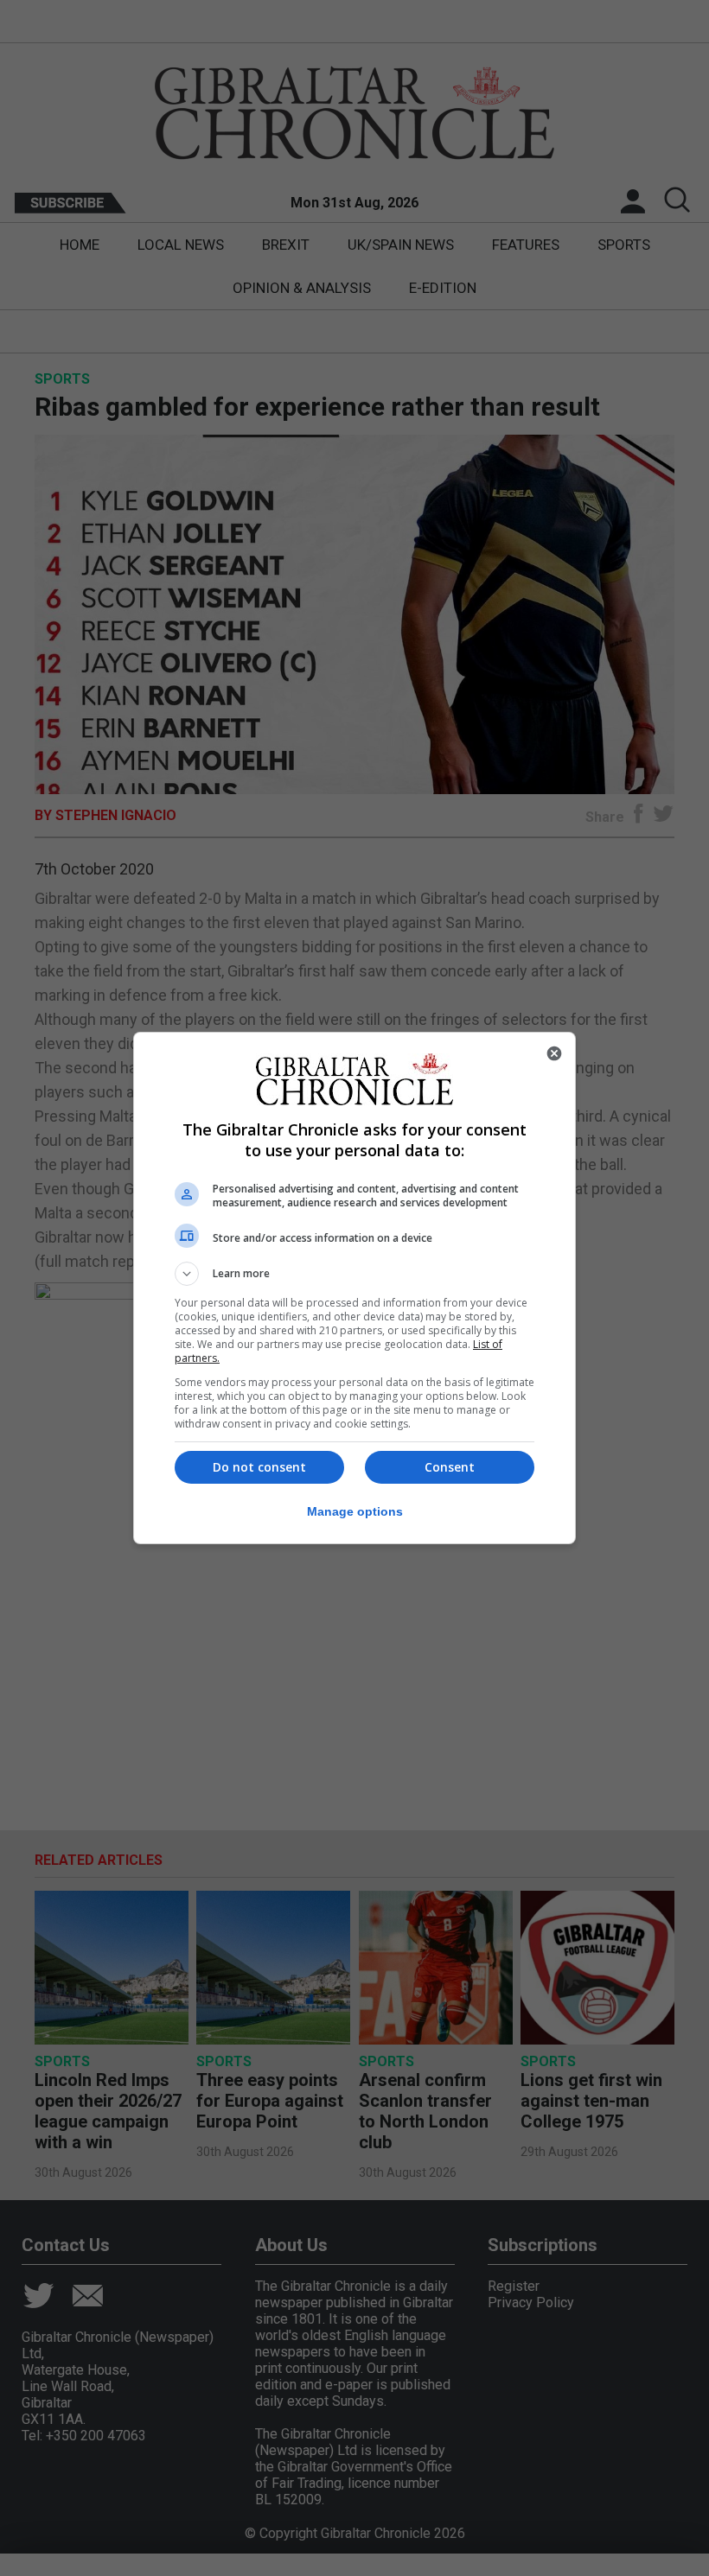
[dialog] (354, 1288)
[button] (354, 1274)
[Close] (554, 1053)
